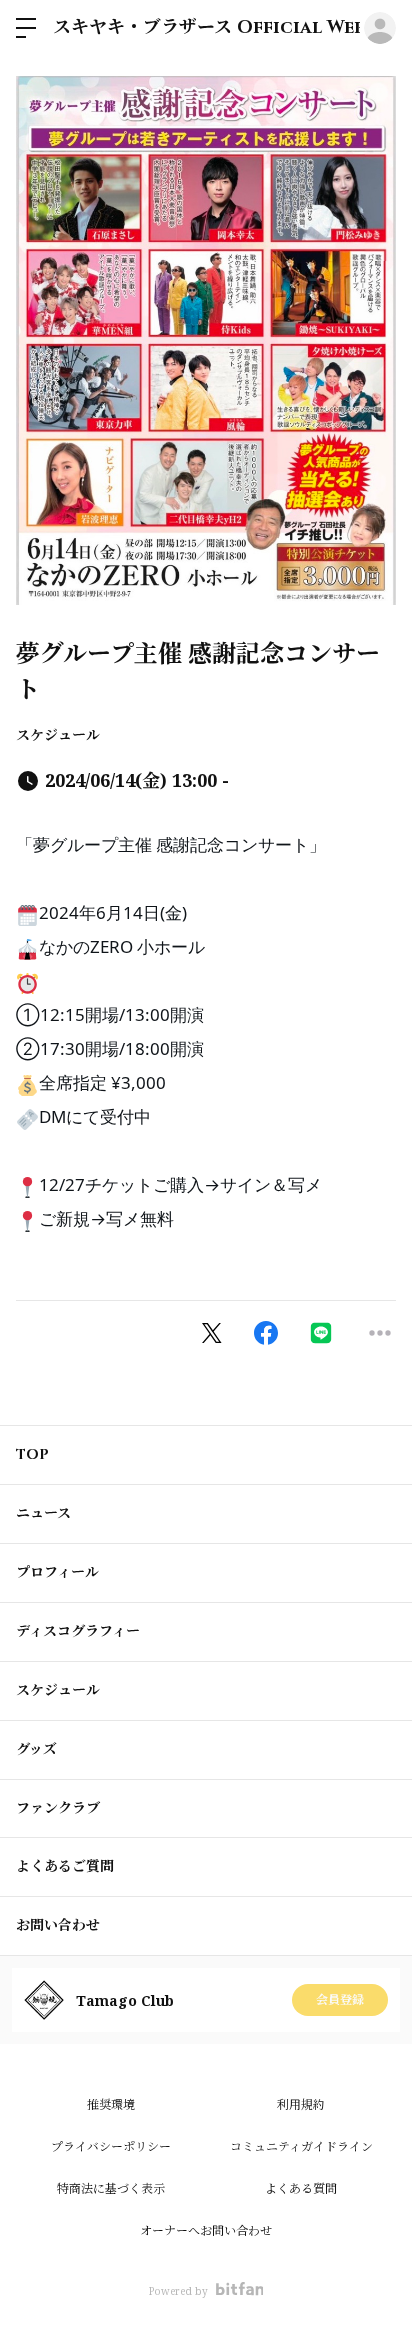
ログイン (380, 28)
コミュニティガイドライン (301, 2146)
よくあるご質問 (65, 1866)
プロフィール (57, 1572)
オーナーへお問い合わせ (206, 2230)
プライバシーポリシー (111, 2146)
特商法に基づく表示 (111, 2188)
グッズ (36, 1749)
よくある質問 (301, 2188)
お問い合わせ (58, 1925)
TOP (32, 1454)
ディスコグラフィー (78, 1631)
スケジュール (58, 734)
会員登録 (340, 1999)
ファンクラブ (58, 1808)
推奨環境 (111, 2104)
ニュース (43, 1513)
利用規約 (301, 2104)
